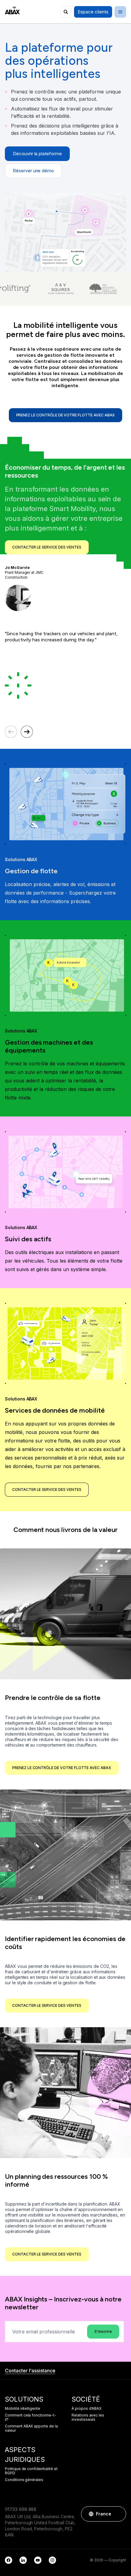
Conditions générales (24, 2480)
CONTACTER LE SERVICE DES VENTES (47, 1490)
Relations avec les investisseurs (88, 2417)
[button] (119, 2514)
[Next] (27, 732)
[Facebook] (9, 2560)
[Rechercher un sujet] (66, 12)
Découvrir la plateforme (37, 154)
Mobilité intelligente (23, 2409)
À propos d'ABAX (87, 2409)
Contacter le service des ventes (47, 547)
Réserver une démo (33, 171)
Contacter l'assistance (30, 2371)
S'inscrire (103, 2331)
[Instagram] (52, 2560)
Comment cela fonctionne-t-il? (30, 2417)
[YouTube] (38, 2560)
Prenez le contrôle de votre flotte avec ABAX (66, 415)
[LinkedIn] (23, 2560)
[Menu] (120, 12)
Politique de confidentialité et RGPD (31, 2471)
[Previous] (11, 732)
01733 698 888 (21, 2509)
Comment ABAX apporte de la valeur (31, 2428)
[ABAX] (12, 11)
